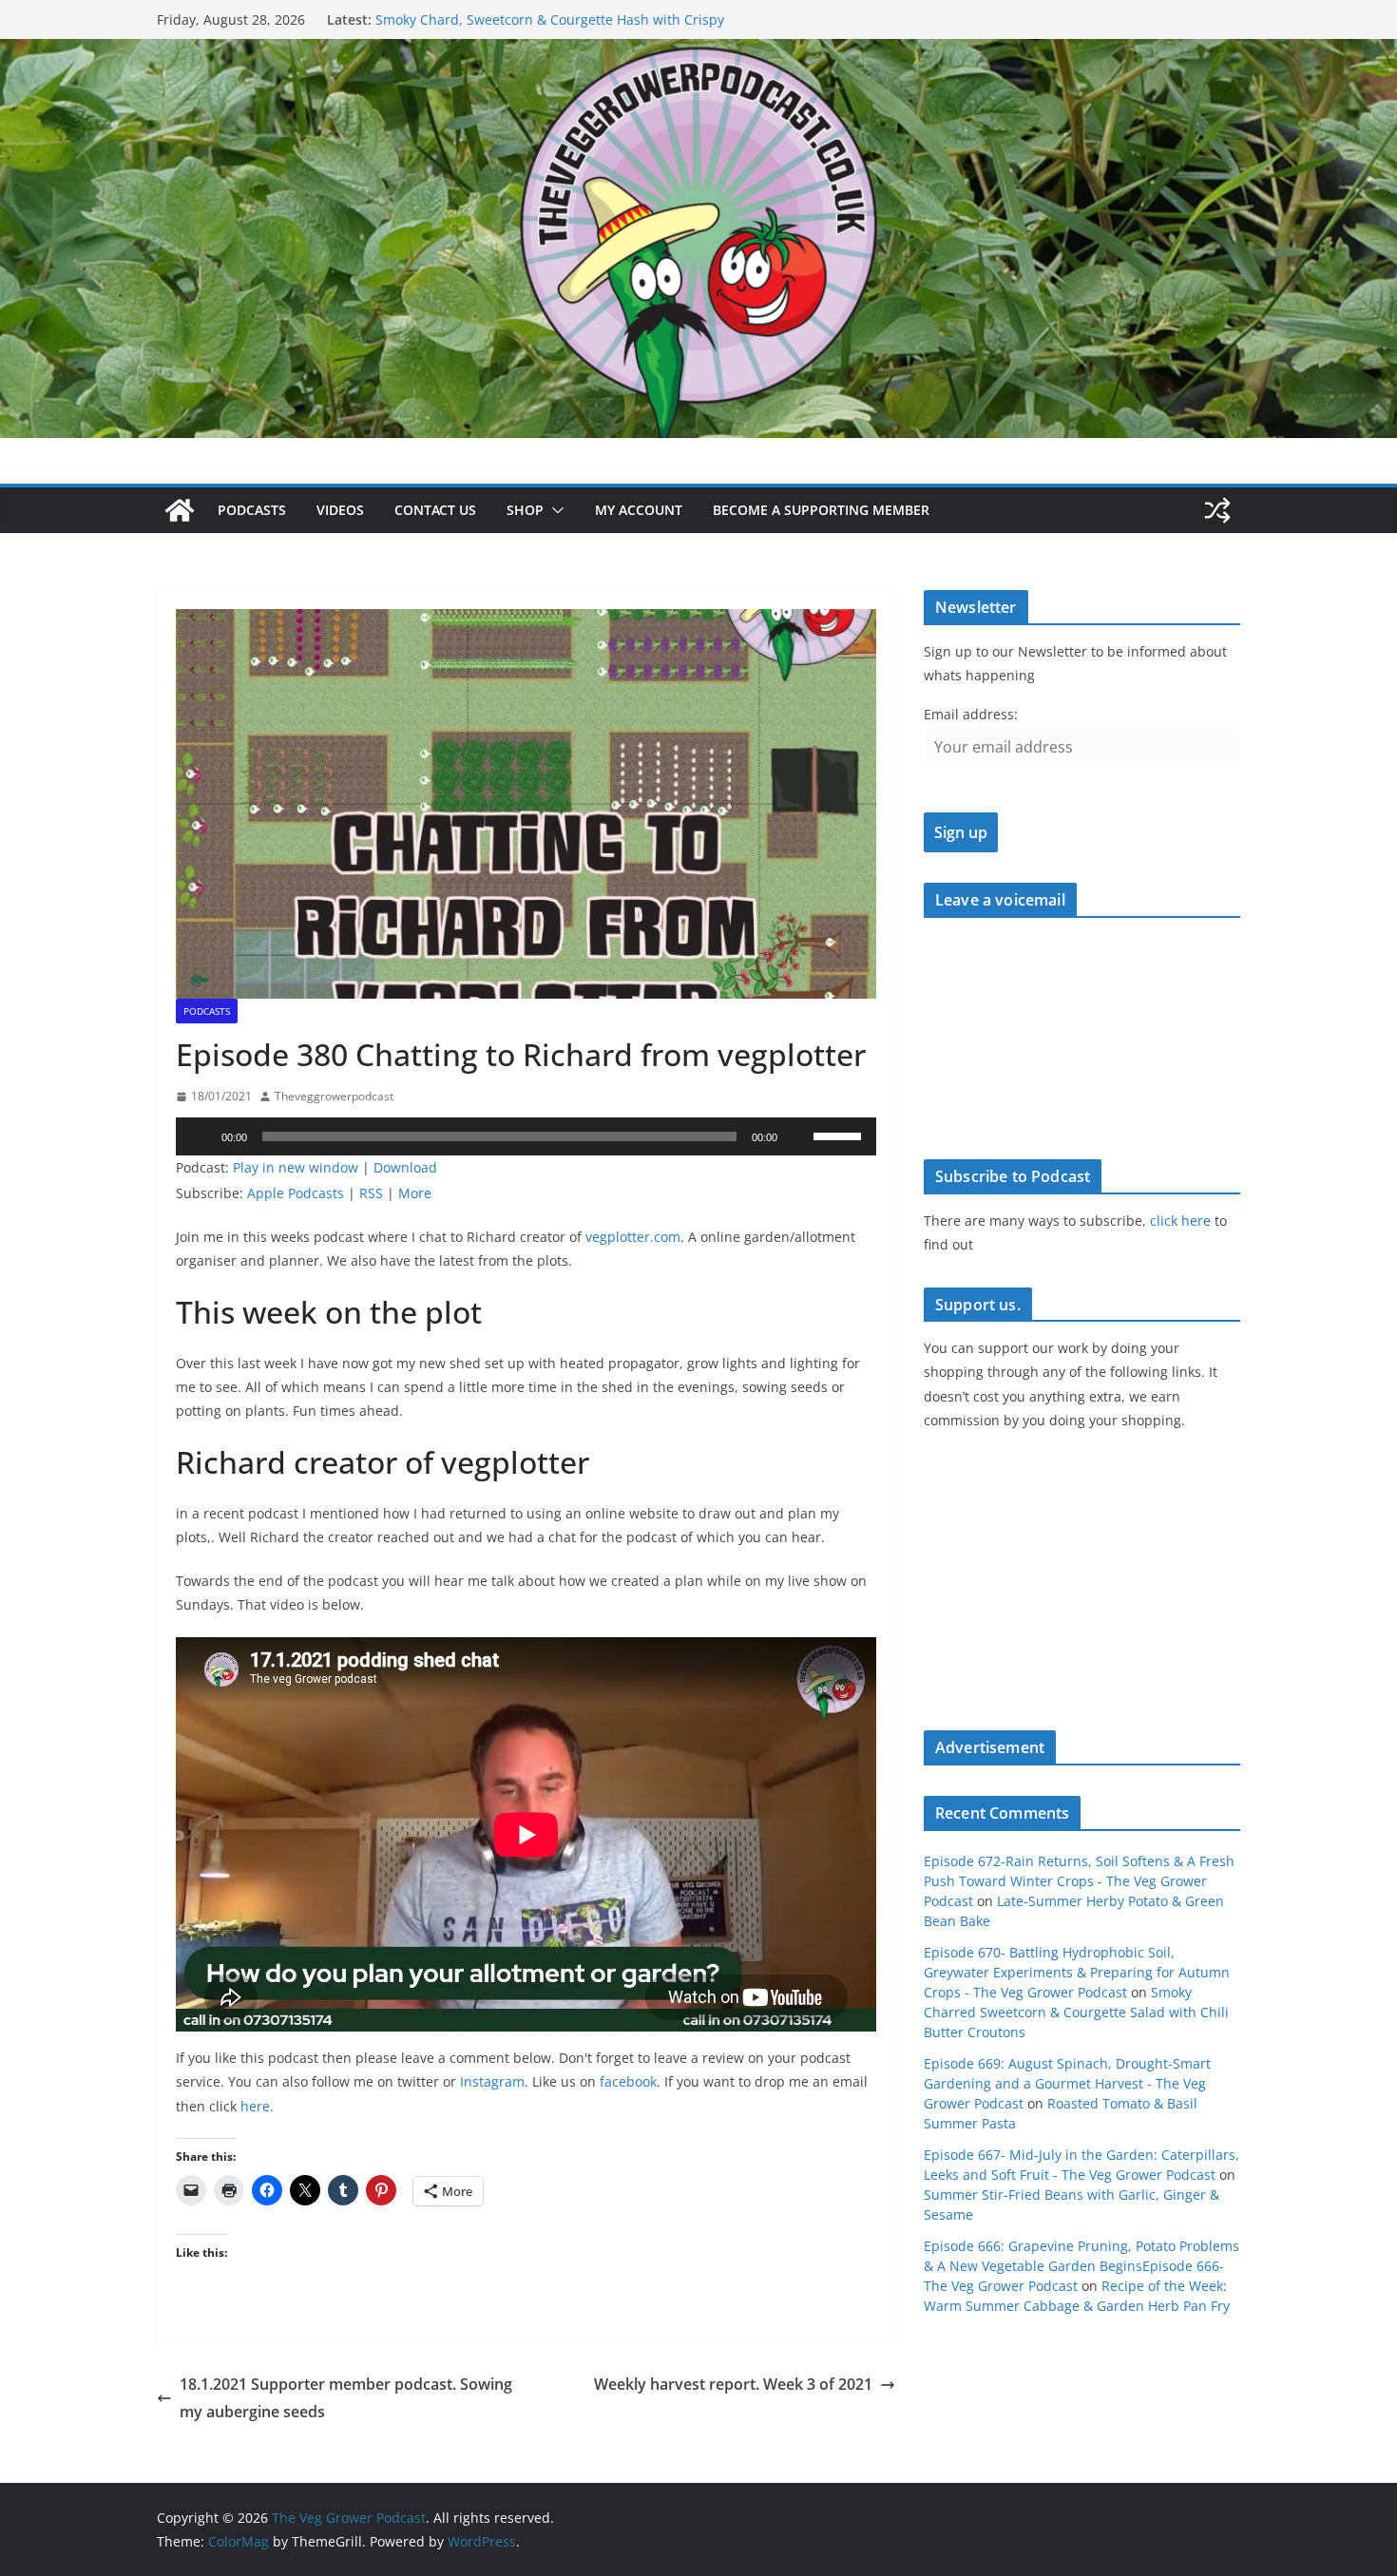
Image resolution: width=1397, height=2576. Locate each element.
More (415, 1193)
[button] (554, 510)
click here (1180, 1221)
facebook (628, 2081)
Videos (340, 510)
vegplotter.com (633, 1237)
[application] (526, 1136)
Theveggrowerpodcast (334, 1096)
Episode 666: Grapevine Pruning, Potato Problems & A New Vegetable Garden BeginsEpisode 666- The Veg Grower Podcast (1081, 2266)
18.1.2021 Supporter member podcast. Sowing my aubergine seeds (346, 2398)
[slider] (840, 1135)
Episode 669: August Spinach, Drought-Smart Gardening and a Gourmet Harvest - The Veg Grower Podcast (1067, 2083)
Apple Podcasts (296, 1193)
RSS (371, 1193)
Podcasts (252, 510)
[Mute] (798, 1136)
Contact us (435, 510)
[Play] (201, 1136)
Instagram (492, 2081)
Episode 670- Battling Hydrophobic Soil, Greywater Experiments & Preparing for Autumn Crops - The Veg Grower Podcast (1077, 1972)
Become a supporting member (821, 510)
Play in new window (296, 1167)
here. (257, 2106)
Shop (525, 510)
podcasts (207, 1011)
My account (639, 510)
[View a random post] (1217, 510)
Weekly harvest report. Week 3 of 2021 (733, 2384)
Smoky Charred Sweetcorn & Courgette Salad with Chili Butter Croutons (1076, 2012)
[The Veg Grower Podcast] (698, 52)
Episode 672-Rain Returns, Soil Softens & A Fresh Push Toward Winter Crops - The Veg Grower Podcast (1079, 1881)
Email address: (971, 714)
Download (405, 1167)
